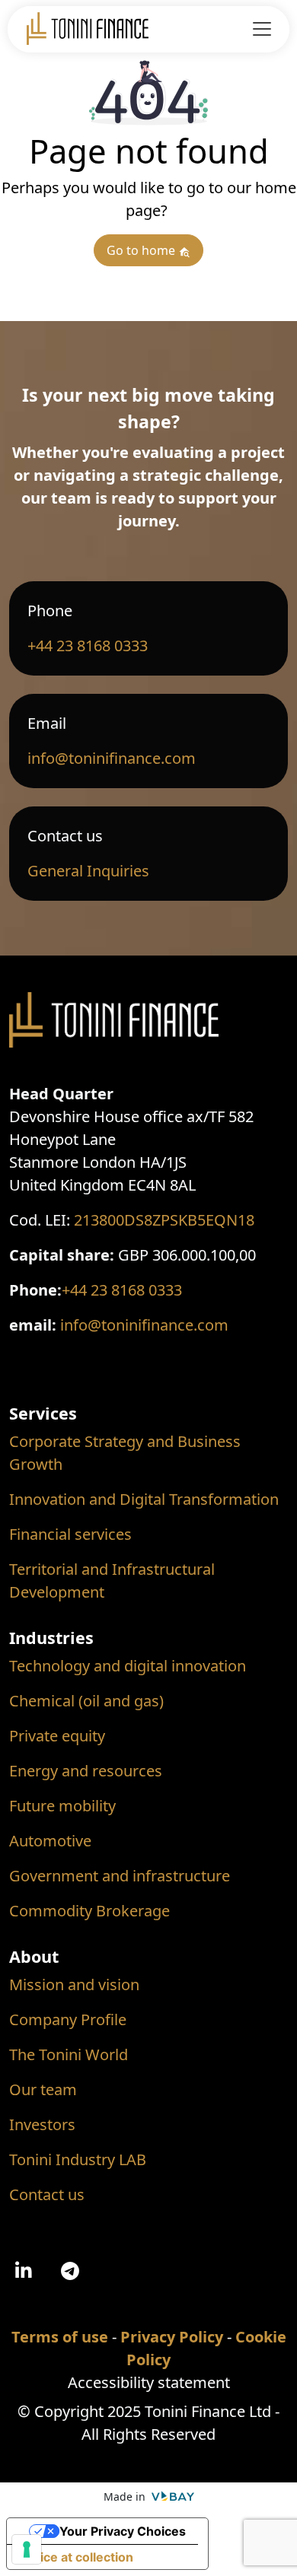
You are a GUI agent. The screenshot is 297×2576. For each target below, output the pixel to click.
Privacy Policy (172, 2337)
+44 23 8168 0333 (88, 646)
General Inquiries (88, 871)
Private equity (57, 1736)
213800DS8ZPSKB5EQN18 (164, 1220)
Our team (43, 2089)
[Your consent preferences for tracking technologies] (27, 2549)
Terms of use (60, 2337)
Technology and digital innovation (128, 1666)
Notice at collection (76, 2557)
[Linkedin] (24, 2272)
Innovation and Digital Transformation (144, 1499)
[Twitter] (70, 2272)
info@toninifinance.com (112, 758)
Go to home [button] (142, 250)
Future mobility (62, 1806)
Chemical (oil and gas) (86, 1701)
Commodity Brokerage (89, 1911)
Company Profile (68, 2019)
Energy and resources (86, 1771)
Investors (42, 2124)
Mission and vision (74, 1984)
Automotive (50, 1841)
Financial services (70, 1534)
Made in (126, 2496)
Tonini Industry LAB (78, 2159)
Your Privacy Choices (123, 2531)
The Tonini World (69, 2054)
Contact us (47, 2194)
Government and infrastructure (120, 1876)
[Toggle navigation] (262, 29)
